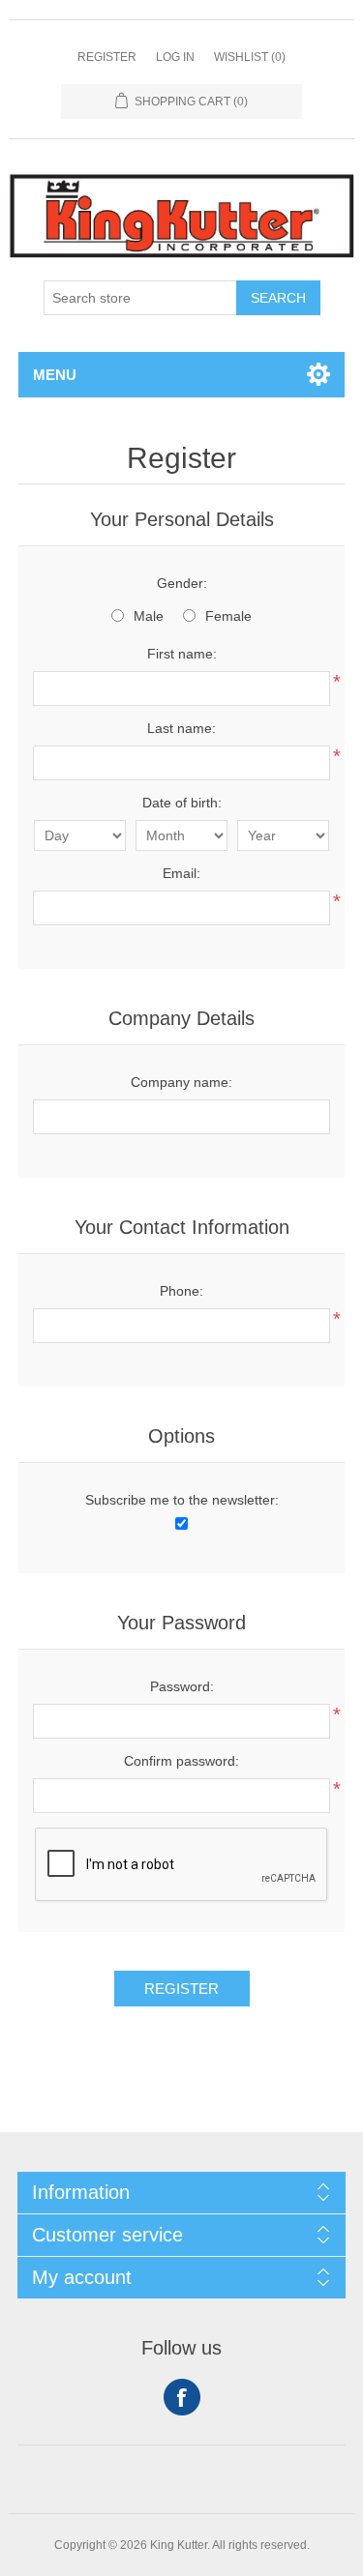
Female (228, 616)
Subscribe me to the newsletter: (182, 1500)
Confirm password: (181, 1761)
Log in (175, 57)
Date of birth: (182, 803)
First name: (182, 654)
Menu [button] (55, 375)
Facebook (182, 2397)
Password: (182, 1686)
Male (149, 616)
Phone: (181, 1291)
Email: (181, 873)
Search (278, 298)
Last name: (181, 728)
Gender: (182, 583)
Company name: (181, 1082)
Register (107, 57)
